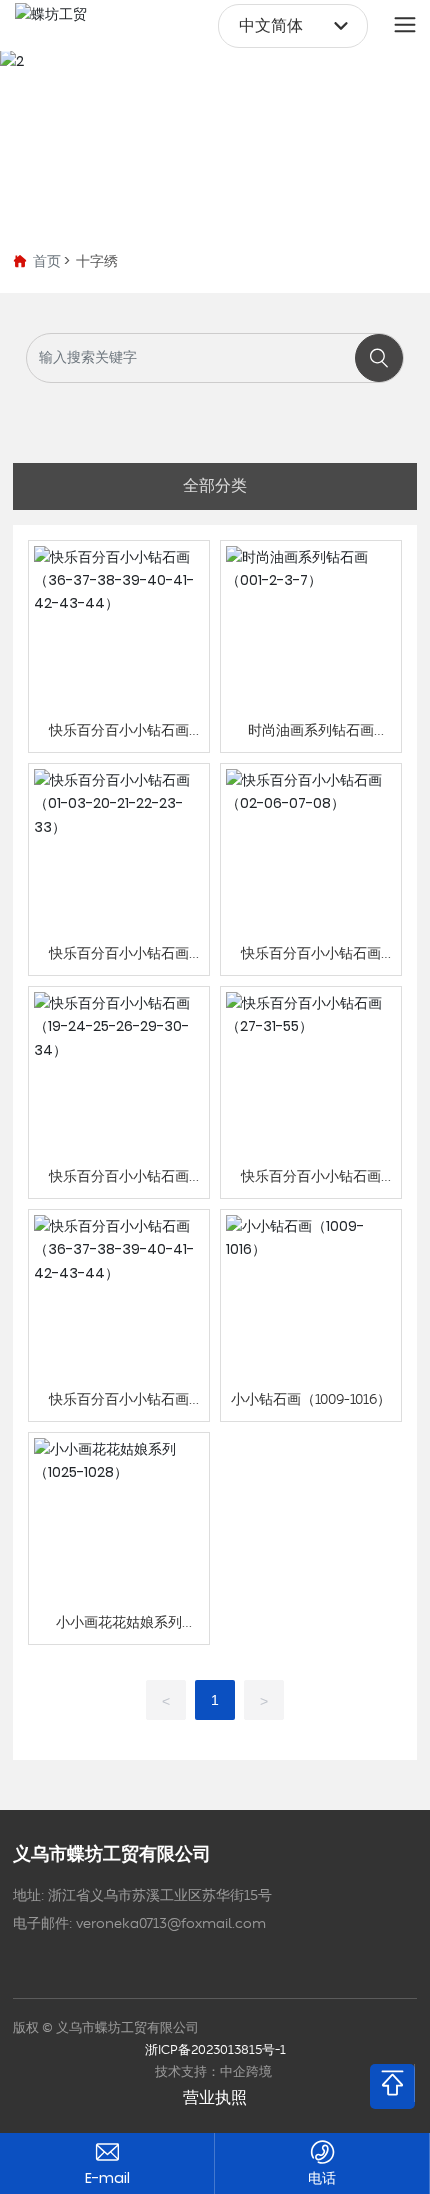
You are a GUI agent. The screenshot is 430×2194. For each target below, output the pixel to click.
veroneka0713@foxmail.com (171, 1924)
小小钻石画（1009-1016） (311, 1400)
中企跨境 (246, 2072)
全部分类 (215, 485)
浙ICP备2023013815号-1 (215, 2050)
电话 (322, 2178)
